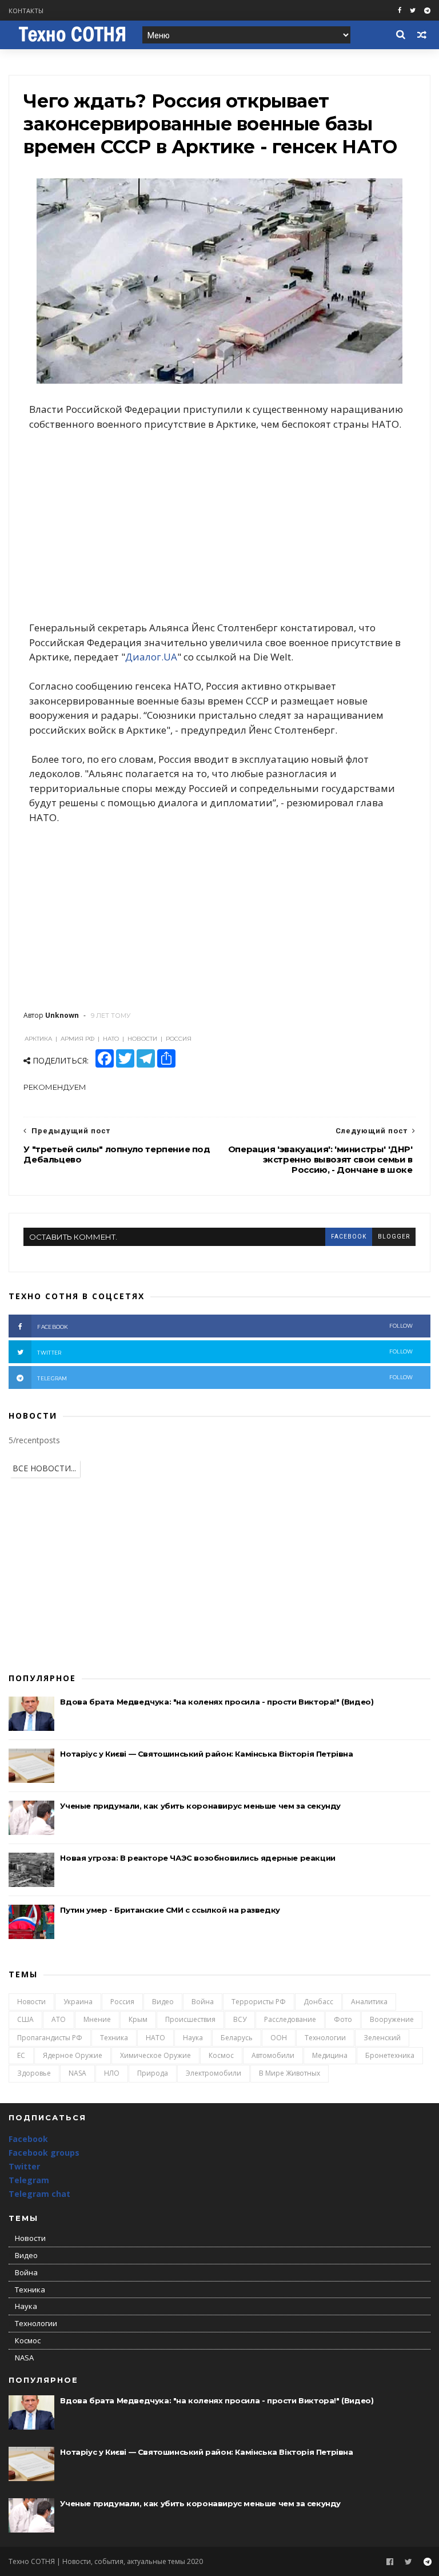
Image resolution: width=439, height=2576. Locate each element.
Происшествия (190, 2019)
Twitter (24, 2166)
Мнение (97, 2019)
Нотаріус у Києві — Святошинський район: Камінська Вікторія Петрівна (206, 1754)
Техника (114, 2038)
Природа (153, 2073)
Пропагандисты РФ (50, 2038)
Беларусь (237, 2038)
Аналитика (369, 2002)
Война (203, 2002)
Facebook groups (44, 2153)
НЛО (112, 2073)
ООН (279, 2038)
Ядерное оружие (73, 2055)
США (25, 2019)
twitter (225, 1352)
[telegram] (427, 11)
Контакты (26, 11)
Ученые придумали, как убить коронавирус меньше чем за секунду (200, 1806)
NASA (77, 2073)
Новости (31, 2002)
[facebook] (400, 11)
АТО (59, 2019)
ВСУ (240, 2019)
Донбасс (318, 2002)
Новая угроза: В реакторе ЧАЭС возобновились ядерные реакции (197, 1858)
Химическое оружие (155, 2055)
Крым (138, 2019)
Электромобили (213, 2073)
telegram (225, 1378)
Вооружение (392, 2019)
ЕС (21, 2055)
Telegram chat (39, 2194)
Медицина (330, 2055)
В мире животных (290, 2073)
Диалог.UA (151, 657)
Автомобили (273, 2055)
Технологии (325, 2038)
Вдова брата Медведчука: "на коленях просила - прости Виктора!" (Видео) (217, 1702)
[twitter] (413, 11)
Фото (343, 2019)
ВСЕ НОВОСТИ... (44, 1468)
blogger (394, 1237)
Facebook (28, 2139)
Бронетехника (390, 2055)
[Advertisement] (219, 526)
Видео (163, 2002)
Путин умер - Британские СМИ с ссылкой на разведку (170, 1910)
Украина (78, 2002)
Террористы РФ (259, 2002)
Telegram (29, 2180)
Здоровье (34, 2073)
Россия (122, 2002)
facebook (349, 1237)
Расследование (290, 2019)
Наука (193, 2038)
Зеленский (382, 2038)
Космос (221, 2055)
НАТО (155, 2038)
